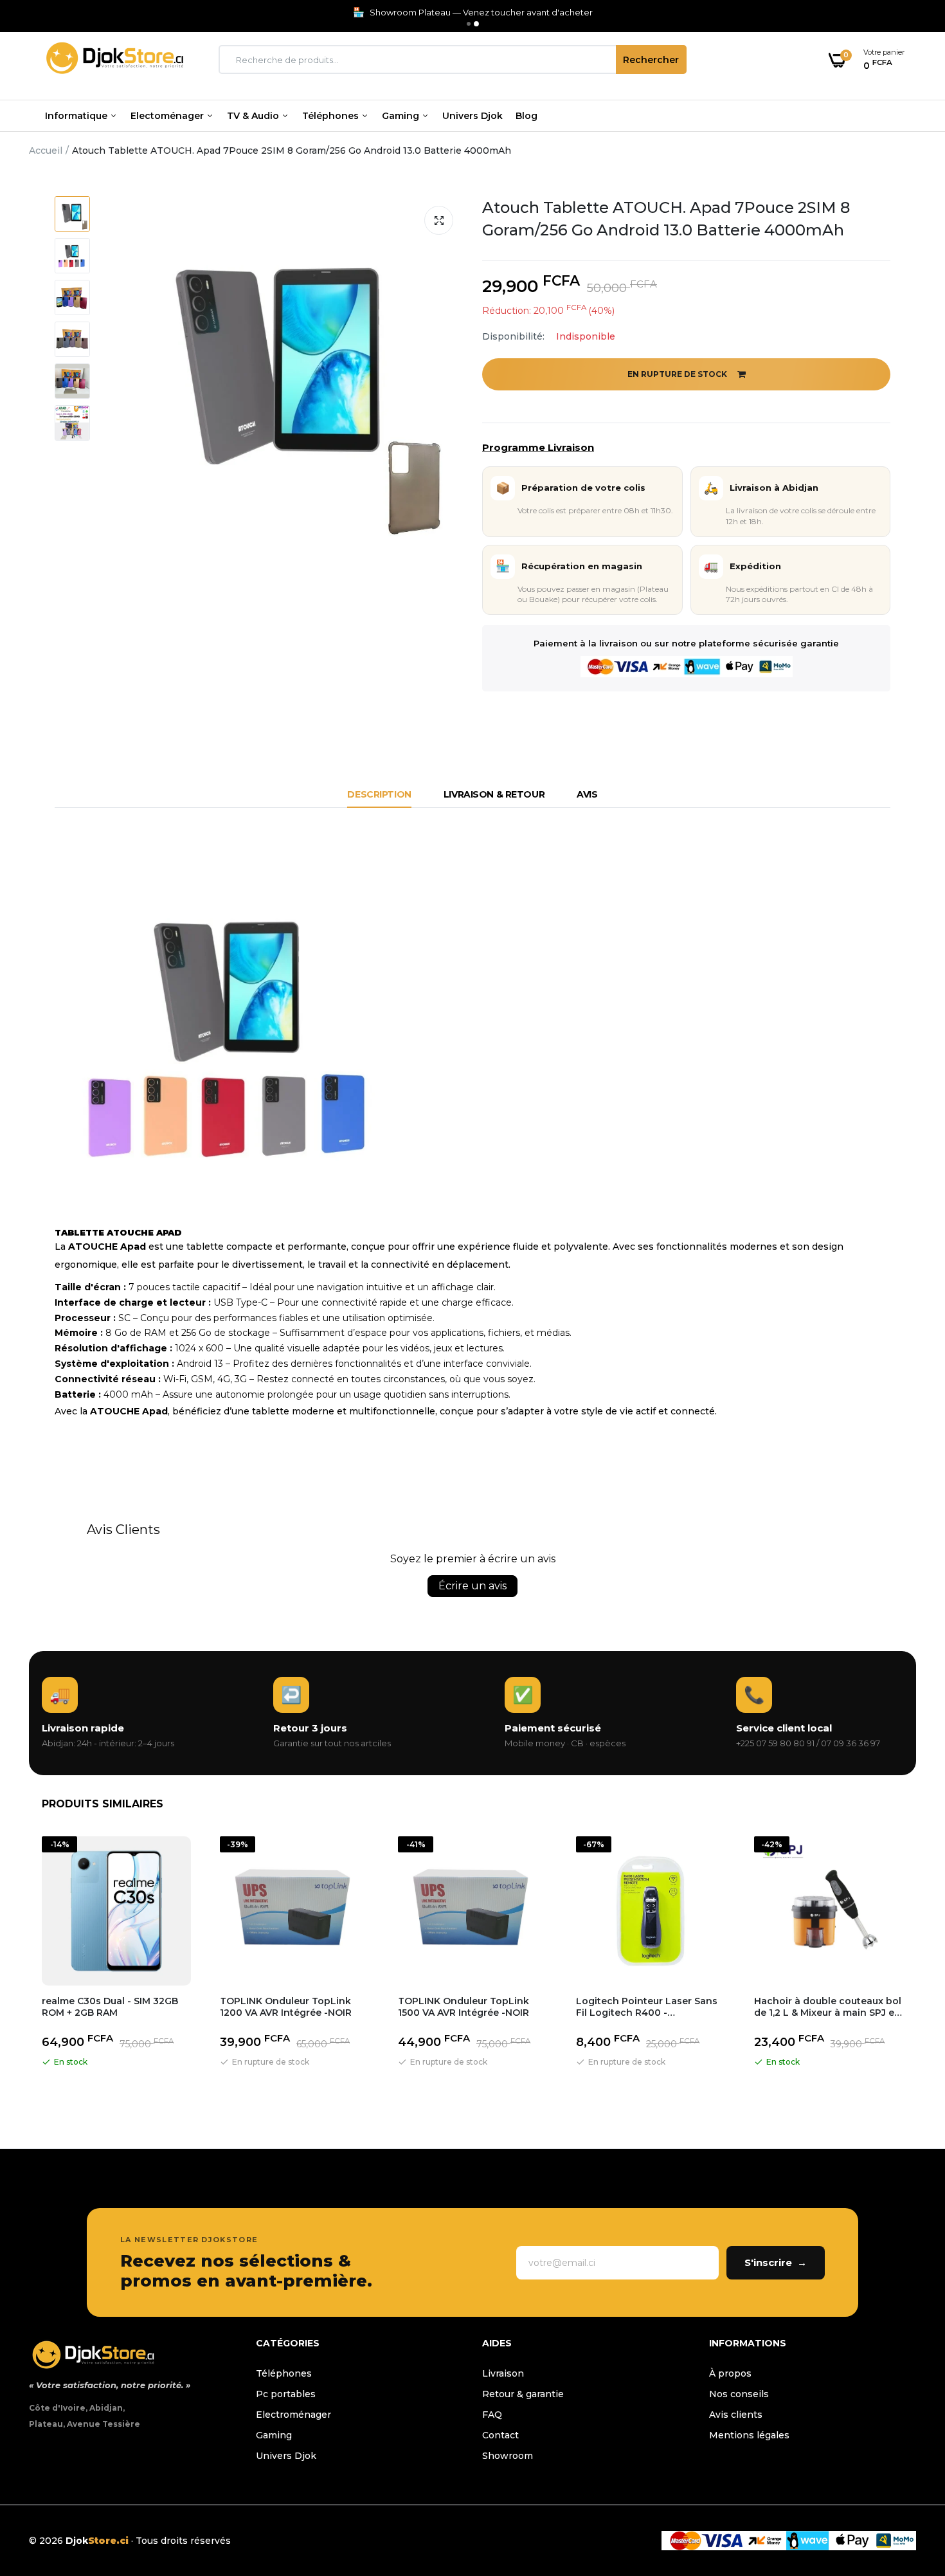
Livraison (503, 2373)
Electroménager (293, 2415)
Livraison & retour (494, 794)
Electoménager (168, 116)
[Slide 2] (476, 24)
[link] (910, 2483)
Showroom (508, 2456)
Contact (500, 2435)
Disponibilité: (513, 336)
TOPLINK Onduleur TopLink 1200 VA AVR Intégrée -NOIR (286, 2007)
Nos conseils (739, 2394)
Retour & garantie (523, 2394)
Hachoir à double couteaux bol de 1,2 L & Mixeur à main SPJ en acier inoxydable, (828, 2007)
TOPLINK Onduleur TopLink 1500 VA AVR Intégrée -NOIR (464, 2007)
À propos (730, 2373)
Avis (587, 794)
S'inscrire (776, 2262)
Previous (29, 1967)
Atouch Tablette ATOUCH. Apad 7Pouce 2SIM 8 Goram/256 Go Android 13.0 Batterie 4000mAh (666, 219)
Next (916, 1967)
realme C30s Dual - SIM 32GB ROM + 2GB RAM (110, 2007)
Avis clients (736, 2415)
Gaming (402, 116)
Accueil (46, 151)
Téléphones (332, 116)
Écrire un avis (473, 1586)
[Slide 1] (469, 24)
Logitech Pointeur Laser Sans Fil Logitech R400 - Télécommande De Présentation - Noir (647, 2007)
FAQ (492, 2415)
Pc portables (286, 2394)
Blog (526, 116)
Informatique (77, 116)
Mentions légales (749, 2435)
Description (379, 794)
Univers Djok (473, 116)
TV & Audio (254, 116)
